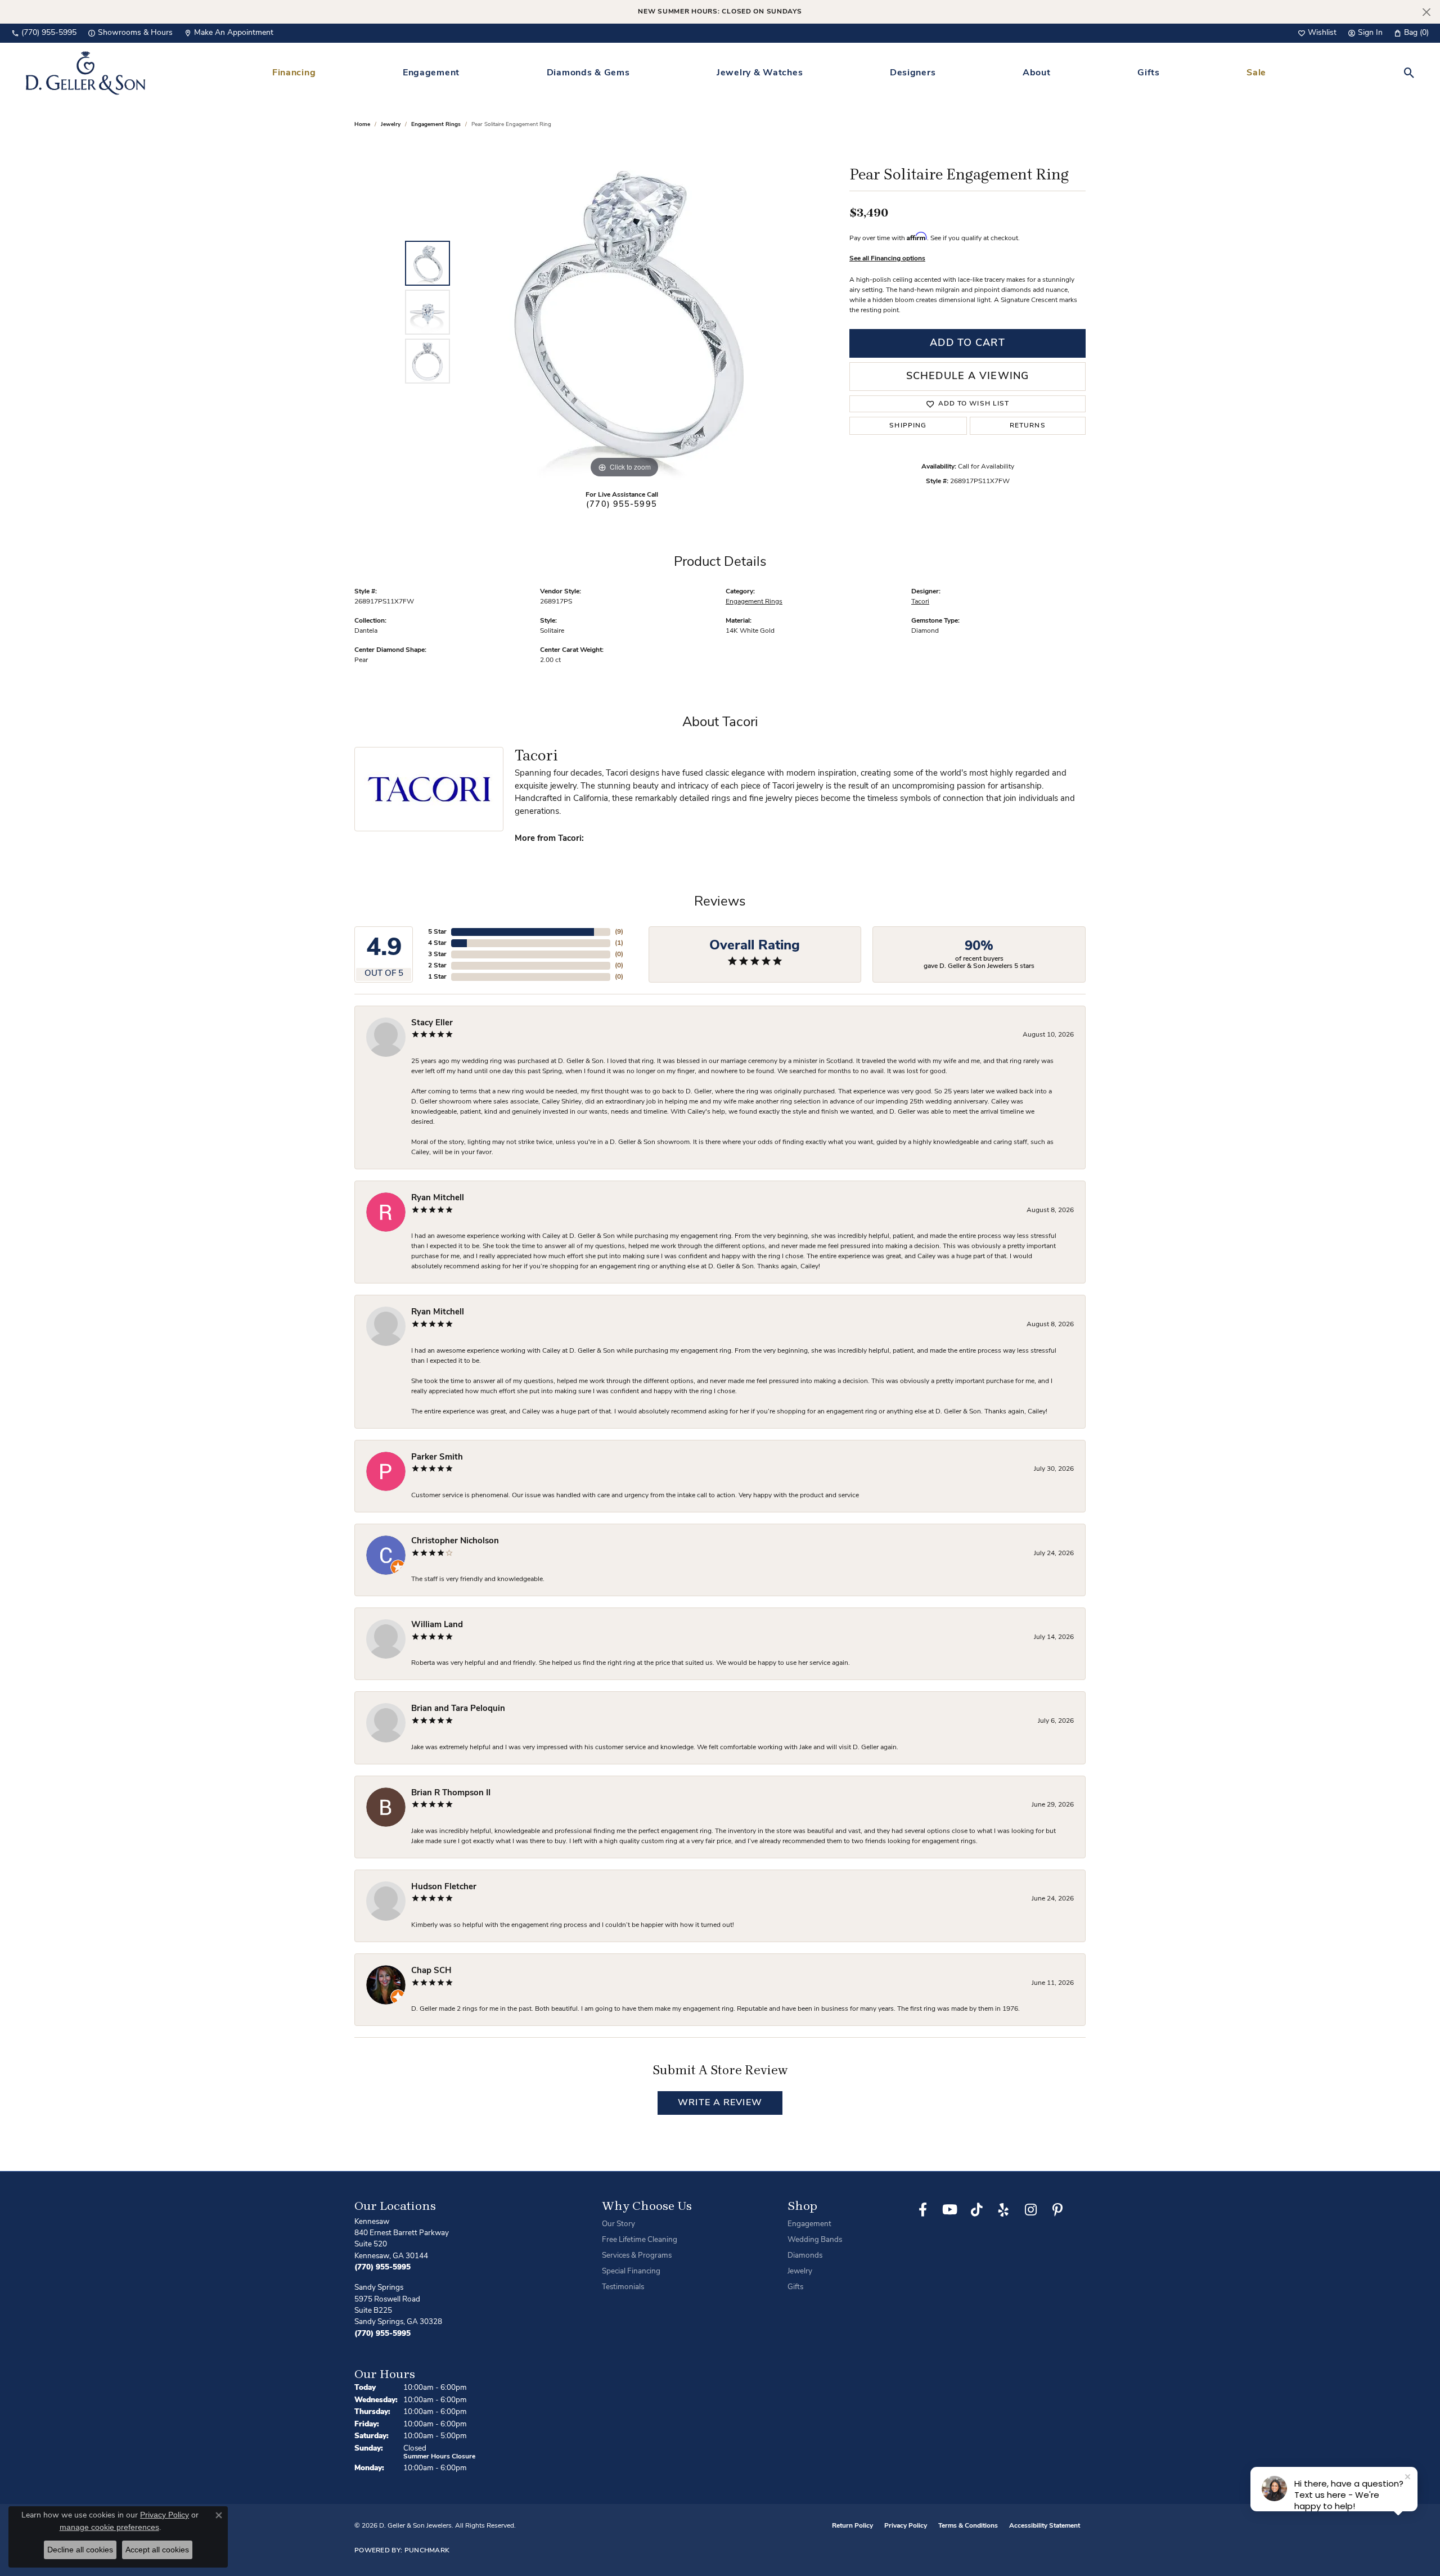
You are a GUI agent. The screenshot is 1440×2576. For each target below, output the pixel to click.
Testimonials (623, 2287)
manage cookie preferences (109, 2527)
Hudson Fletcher (444, 1887)
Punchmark (427, 2551)
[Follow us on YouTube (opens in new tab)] (949, 2210)
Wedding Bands (815, 2240)
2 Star (437, 966)
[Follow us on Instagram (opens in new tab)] (1030, 2210)
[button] (1317, 33)
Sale (1256, 73)
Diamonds (805, 2256)
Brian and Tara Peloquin (458, 1709)
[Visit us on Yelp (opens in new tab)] (1003, 2210)
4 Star (437, 943)
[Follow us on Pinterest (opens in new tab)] (1057, 2210)
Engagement (431, 73)
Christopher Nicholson (455, 1541)
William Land (437, 1625)
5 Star (437, 932)
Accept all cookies (157, 2550)
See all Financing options (887, 259)
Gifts (1149, 73)
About (1037, 73)
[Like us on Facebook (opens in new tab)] (922, 2210)
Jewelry (800, 2271)
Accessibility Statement (1045, 2526)
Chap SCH (431, 1971)
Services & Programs (637, 2256)
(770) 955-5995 (622, 505)
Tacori (920, 602)
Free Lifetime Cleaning (640, 2240)
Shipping (908, 426)
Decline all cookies (80, 2550)
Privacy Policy (906, 2526)
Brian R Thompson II (451, 1793)
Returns (1028, 426)
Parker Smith (437, 1458)
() (619, 932)
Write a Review (720, 2103)
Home (362, 125)
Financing (294, 73)
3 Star (437, 954)
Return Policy (852, 2526)
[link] (44, 33)
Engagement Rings (436, 125)
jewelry (391, 125)
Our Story (618, 2224)
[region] (624, 312)
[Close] (1426, 12)
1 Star (437, 977)
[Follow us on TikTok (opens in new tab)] (976, 2210)
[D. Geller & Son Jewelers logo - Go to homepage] (85, 73)
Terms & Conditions (968, 2526)
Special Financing (631, 2271)
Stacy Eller (432, 1023)
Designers (913, 73)
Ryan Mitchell (438, 1198)
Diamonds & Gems (588, 73)
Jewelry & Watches (760, 73)
